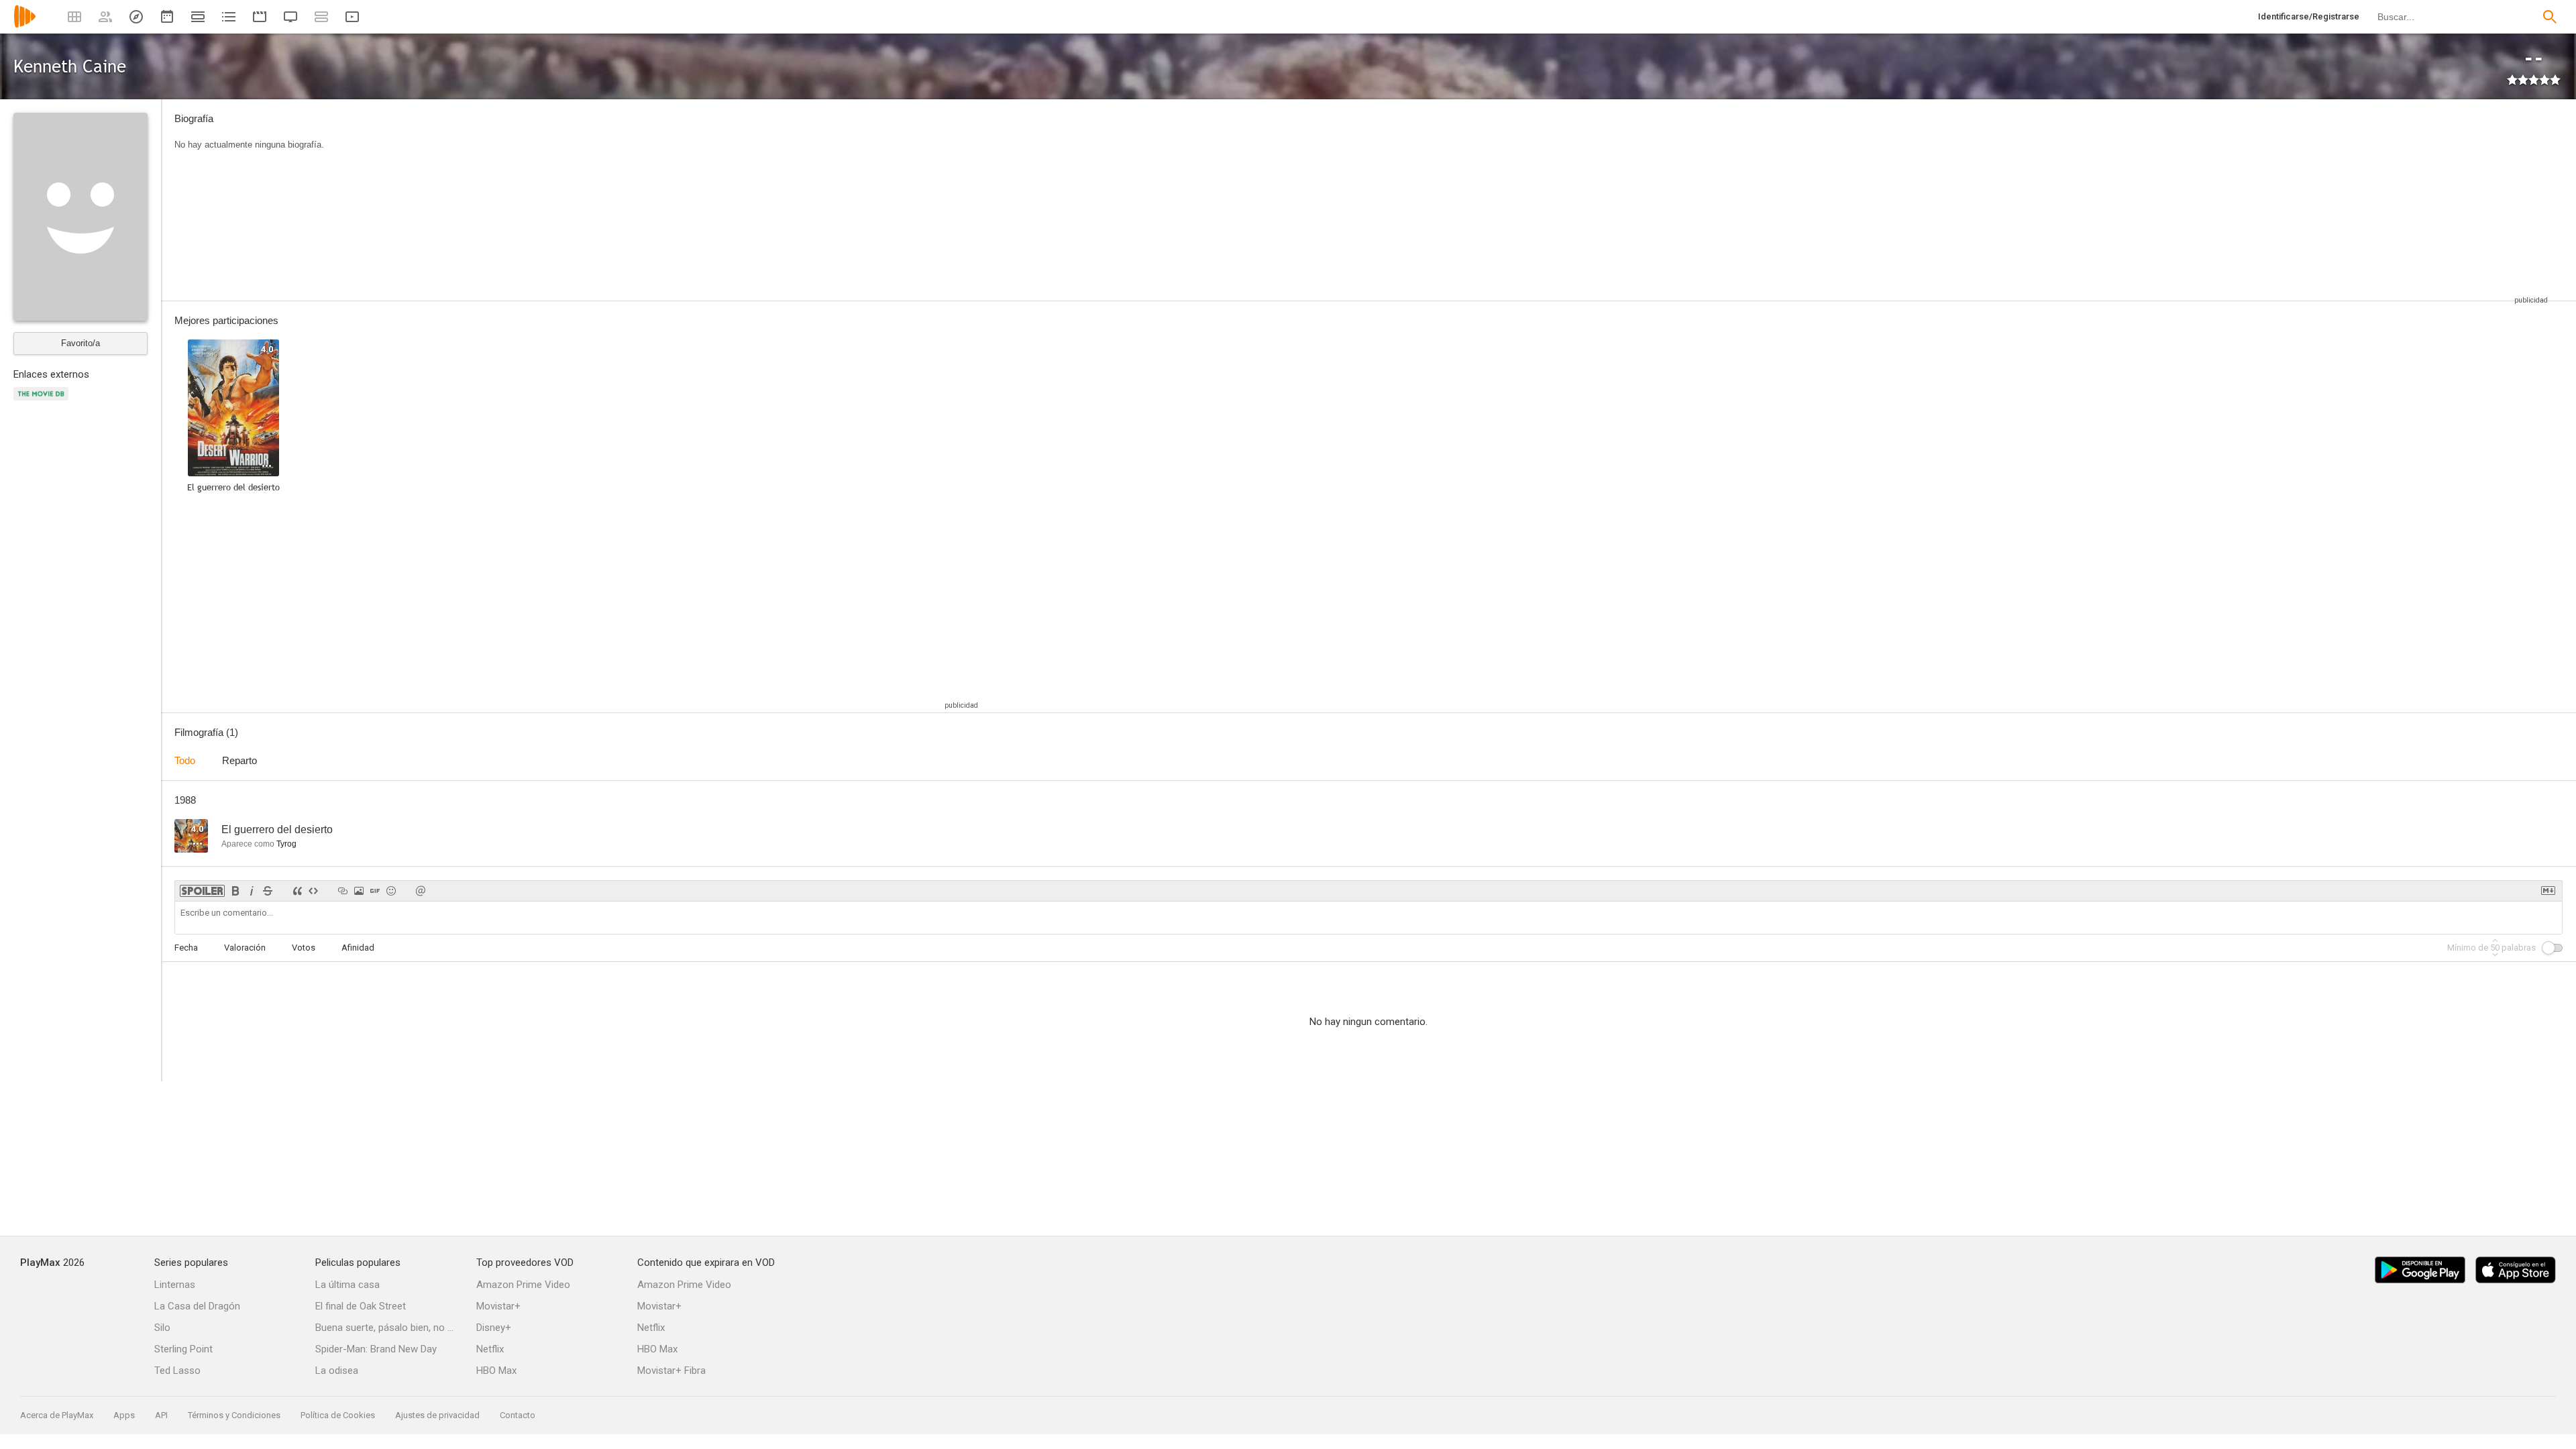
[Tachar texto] (268, 891)
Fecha (186, 948)
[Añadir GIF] (375, 891)
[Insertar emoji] (391, 891)
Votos (304, 948)
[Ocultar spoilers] (202, 891)
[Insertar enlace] (343, 891)
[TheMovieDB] (43, 401)
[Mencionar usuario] (421, 891)
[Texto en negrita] (235, 891)
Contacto (518, 1415)
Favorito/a (80, 343)
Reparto (239, 760)
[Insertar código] (313, 891)
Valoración (245, 948)
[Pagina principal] (25, 25)
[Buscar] (2550, 17)
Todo (185, 760)
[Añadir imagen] (359, 891)
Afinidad (358, 948)
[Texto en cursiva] (252, 891)
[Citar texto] (297, 891)
